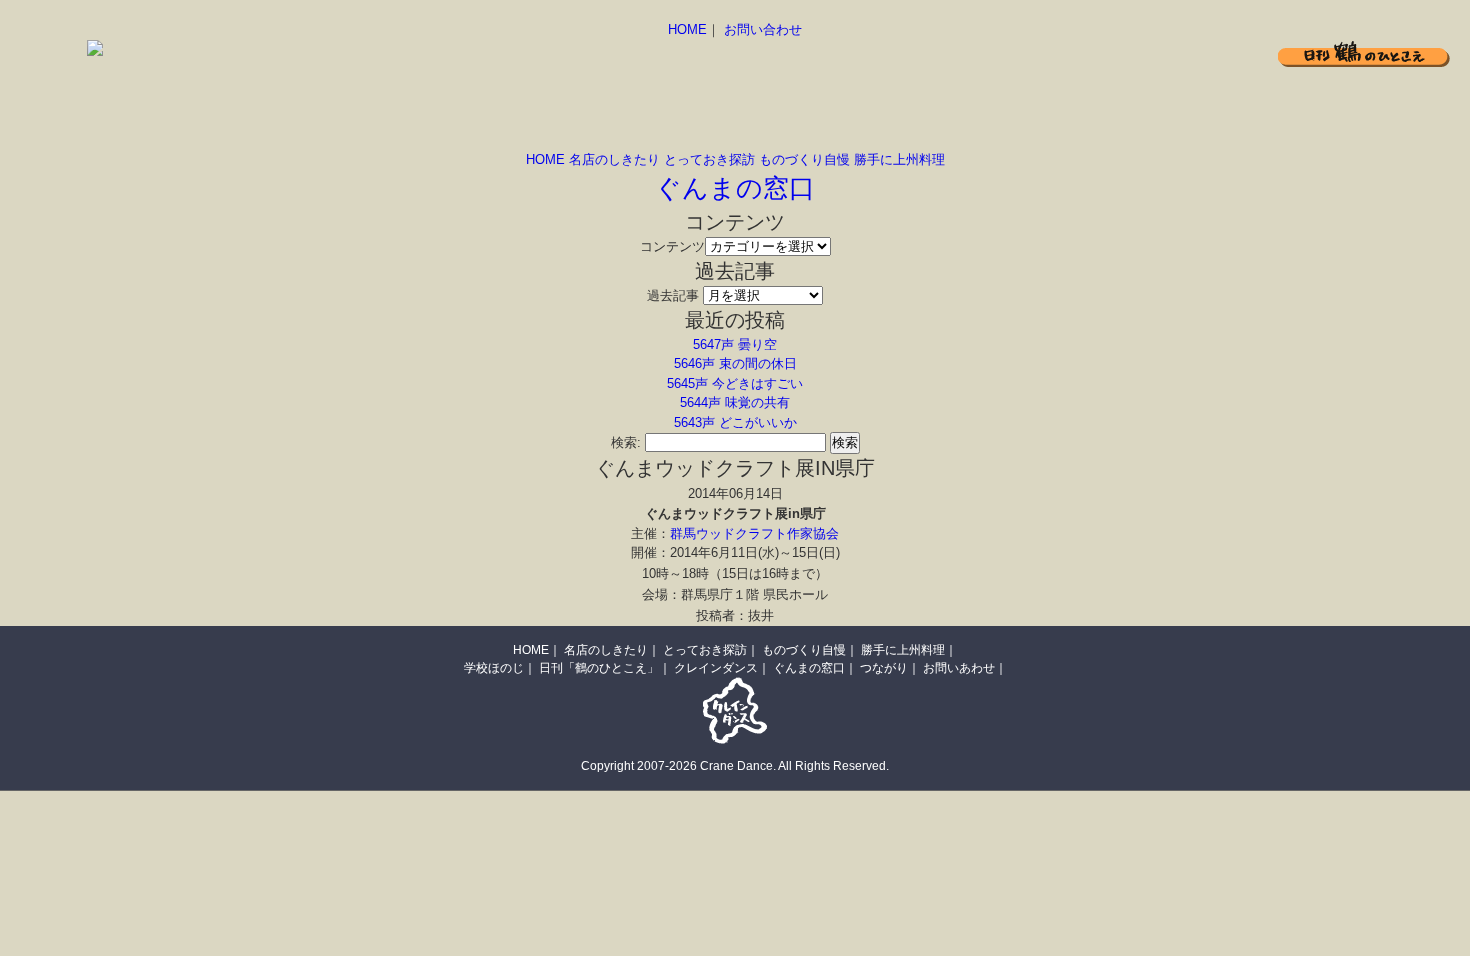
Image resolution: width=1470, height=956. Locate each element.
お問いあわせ (959, 668)
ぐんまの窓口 (735, 188)
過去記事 (673, 295)
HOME (687, 29)
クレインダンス (716, 668)
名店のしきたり (614, 159)
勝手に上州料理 (899, 159)
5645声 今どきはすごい (735, 383)
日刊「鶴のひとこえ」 (599, 668)
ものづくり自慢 (804, 159)
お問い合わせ (763, 29)
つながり (884, 668)
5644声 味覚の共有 (735, 402)
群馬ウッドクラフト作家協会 (754, 533)
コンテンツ (672, 246)
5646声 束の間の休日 (735, 363)
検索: (626, 442)
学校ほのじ (494, 668)
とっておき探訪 (709, 159)
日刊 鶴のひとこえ (1364, 53)
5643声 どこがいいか (735, 422)
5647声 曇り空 (735, 344)
